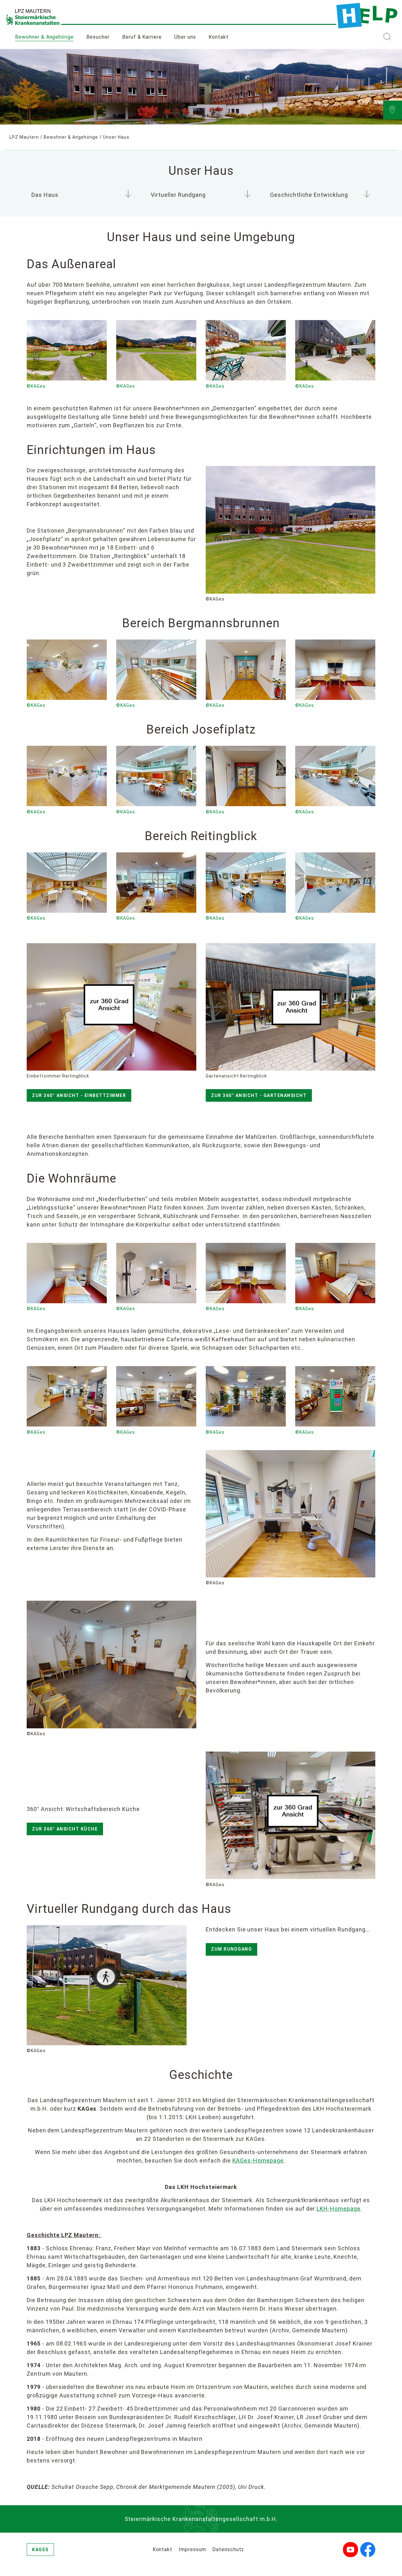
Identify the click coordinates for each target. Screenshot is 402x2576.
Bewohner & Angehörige (44, 37)
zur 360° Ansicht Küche (65, 1829)
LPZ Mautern (24, 137)
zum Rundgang (231, 1949)
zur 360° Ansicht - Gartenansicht (259, 1095)
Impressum (192, 2549)
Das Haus (45, 195)
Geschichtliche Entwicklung (309, 195)
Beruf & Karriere (142, 37)
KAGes (40, 2550)
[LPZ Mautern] (367, 16)
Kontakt (219, 37)
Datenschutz (228, 2549)
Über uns (185, 37)
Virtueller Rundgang (178, 195)
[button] (387, 37)
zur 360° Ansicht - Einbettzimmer (79, 1095)
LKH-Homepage (339, 2209)
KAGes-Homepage (258, 2161)
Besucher (98, 37)
